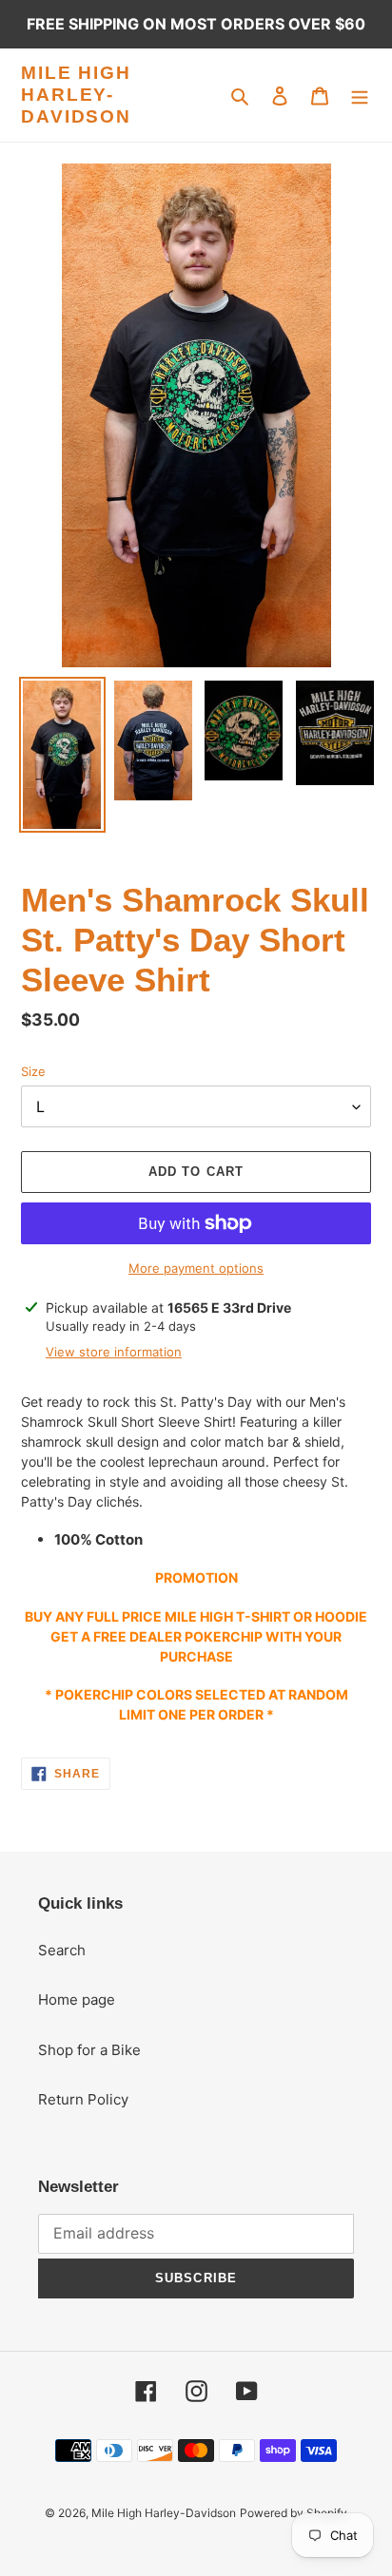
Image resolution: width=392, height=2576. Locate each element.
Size (33, 1071)
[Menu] (360, 96)
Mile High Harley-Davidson (76, 95)
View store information (114, 1352)
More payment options (196, 1268)
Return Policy (83, 2099)
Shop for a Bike (89, 2050)
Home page (77, 1999)
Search (62, 1950)
